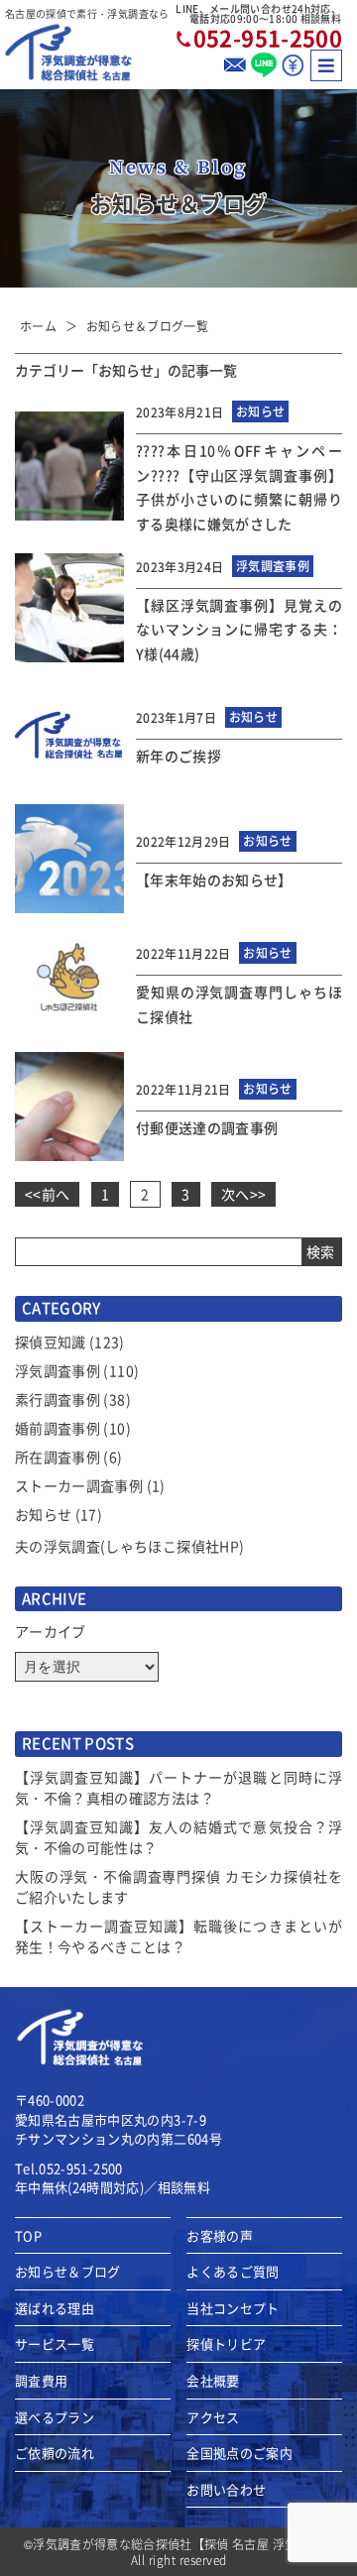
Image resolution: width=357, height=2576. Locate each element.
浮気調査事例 (58, 1370)
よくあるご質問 (233, 2272)
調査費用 (41, 2381)
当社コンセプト (233, 2308)
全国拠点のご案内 (239, 2453)
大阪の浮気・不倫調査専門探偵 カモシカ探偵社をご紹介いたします (178, 1886)
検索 (321, 1251)
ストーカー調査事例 (79, 1485)
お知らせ (43, 1514)
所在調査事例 (58, 1457)
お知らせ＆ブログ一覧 (148, 326)
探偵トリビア (226, 2344)
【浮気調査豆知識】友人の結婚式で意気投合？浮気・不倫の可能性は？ (178, 1837)
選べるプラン (55, 2417)
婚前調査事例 (58, 1428)
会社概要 (213, 2381)
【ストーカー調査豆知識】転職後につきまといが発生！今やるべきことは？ (178, 1936)
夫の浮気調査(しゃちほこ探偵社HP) (129, 1546)
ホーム (38, 326)
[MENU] (326, 65)
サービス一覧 (55, 2344)
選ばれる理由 (55, 2308)
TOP (28, 2236)
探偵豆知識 (51, 1342)
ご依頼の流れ (55, 2453)
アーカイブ (51, 1631)
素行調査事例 (58, 1399)
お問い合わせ (226, 2490)
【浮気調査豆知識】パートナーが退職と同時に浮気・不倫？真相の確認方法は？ (178, 1787)
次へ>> (243, 1194)
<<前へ (47, 1194)
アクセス (213, 2417)
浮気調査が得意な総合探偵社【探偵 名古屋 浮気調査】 (183, 2544)
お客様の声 (220, 2236)
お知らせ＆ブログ (68, 2272)
